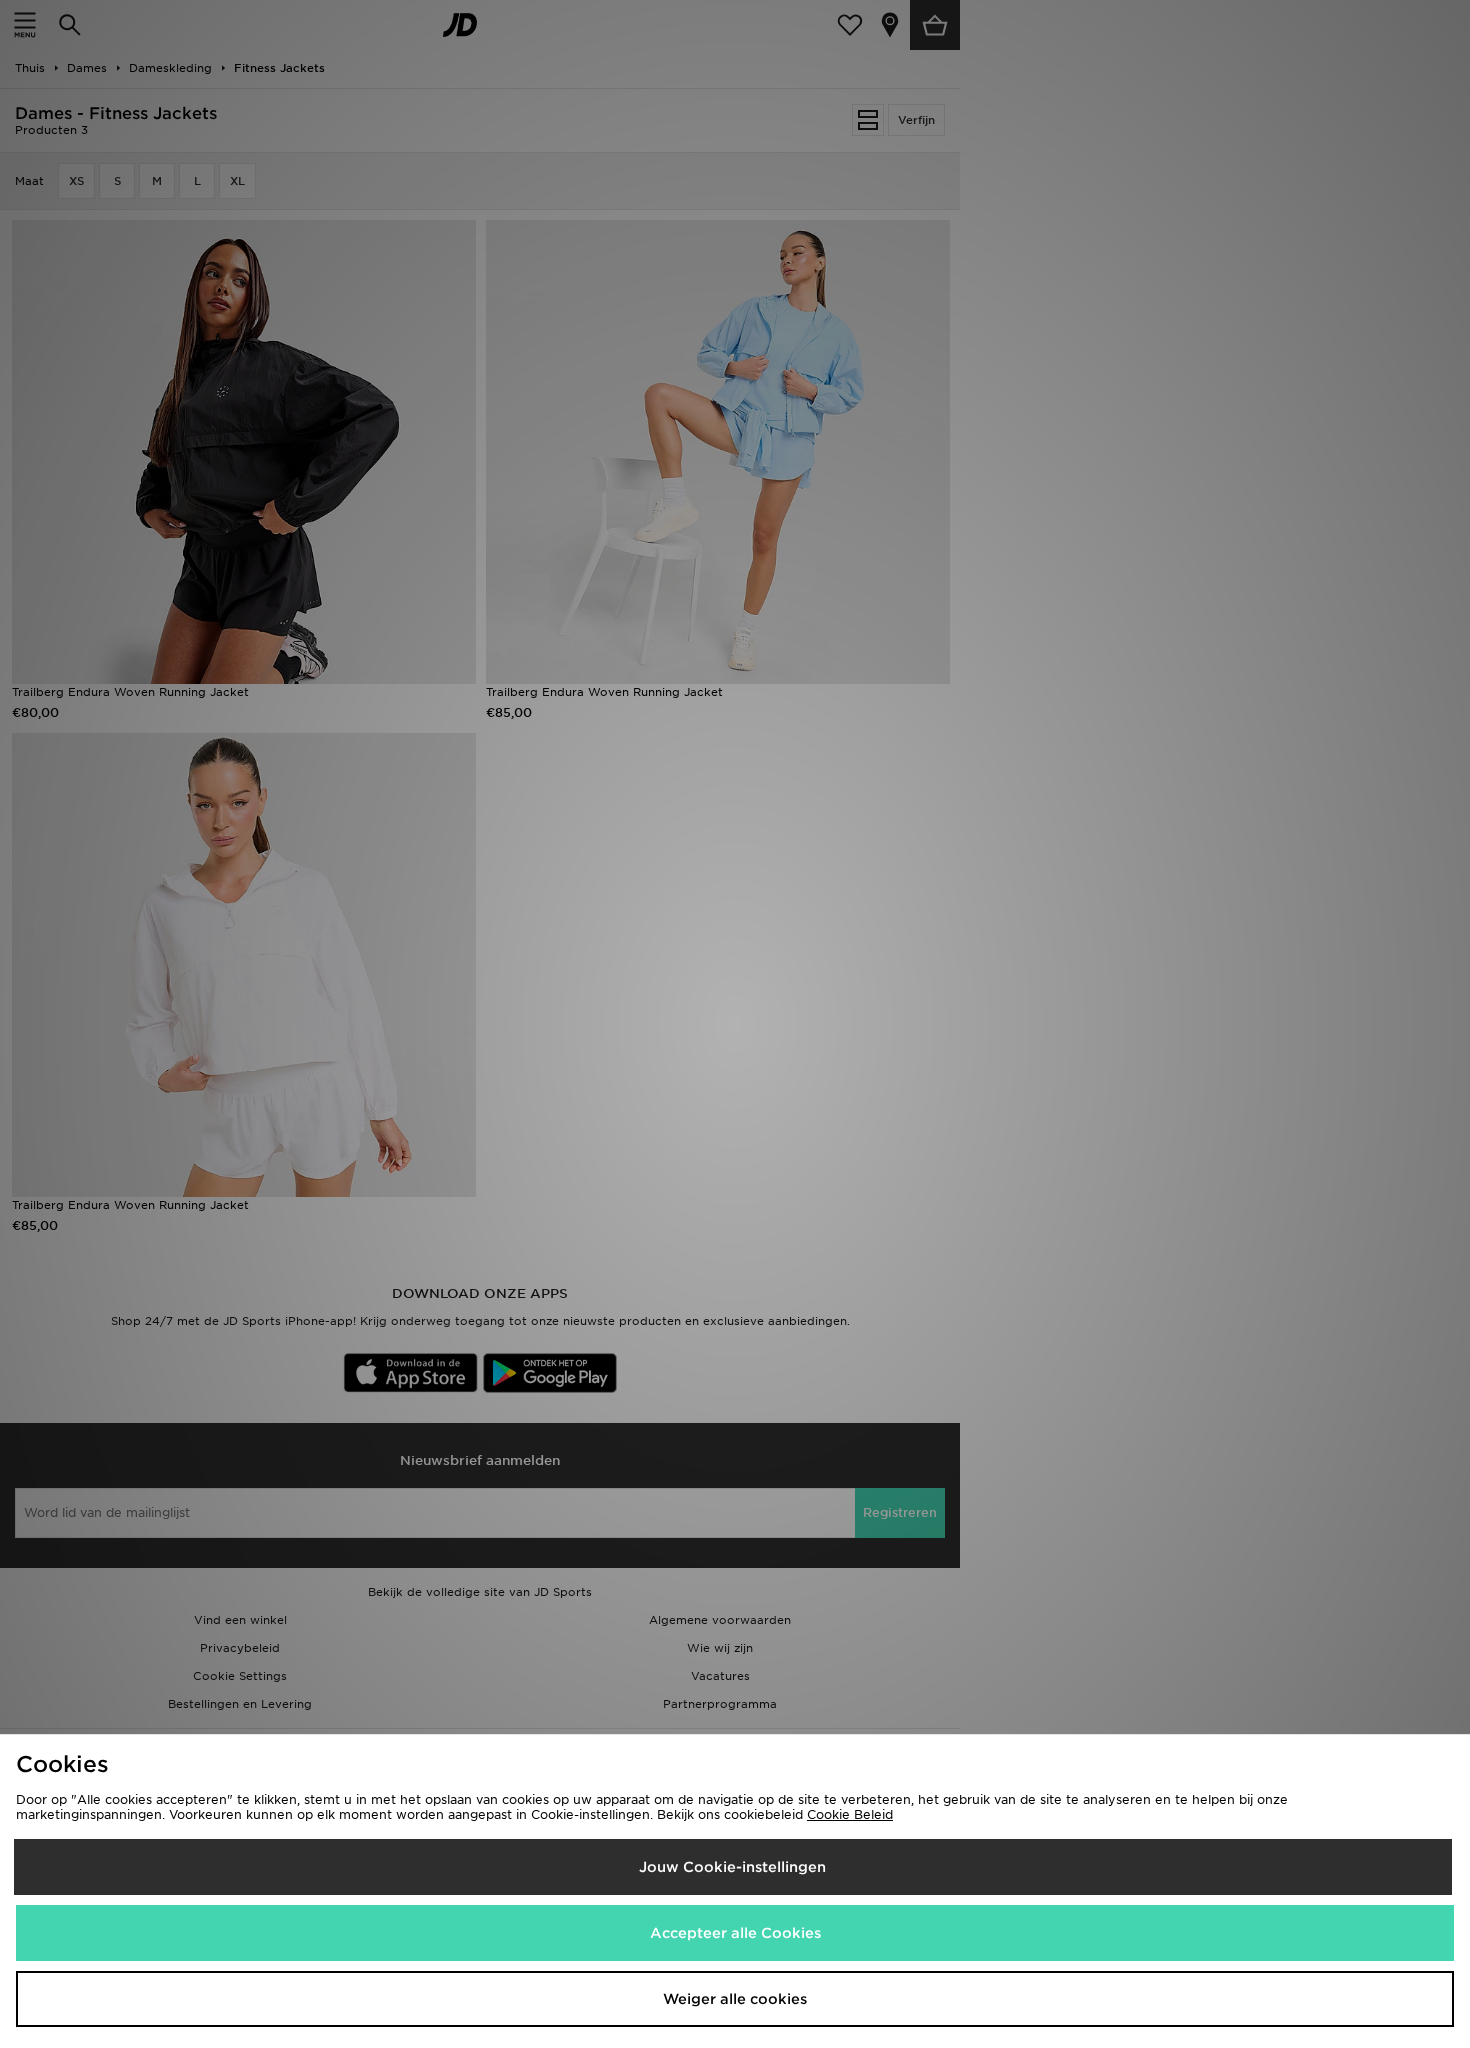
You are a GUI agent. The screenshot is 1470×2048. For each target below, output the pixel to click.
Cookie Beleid (850, 1814)
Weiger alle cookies (735, 1999)
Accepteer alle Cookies (735, 1933)
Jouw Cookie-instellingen (732, 1867)
